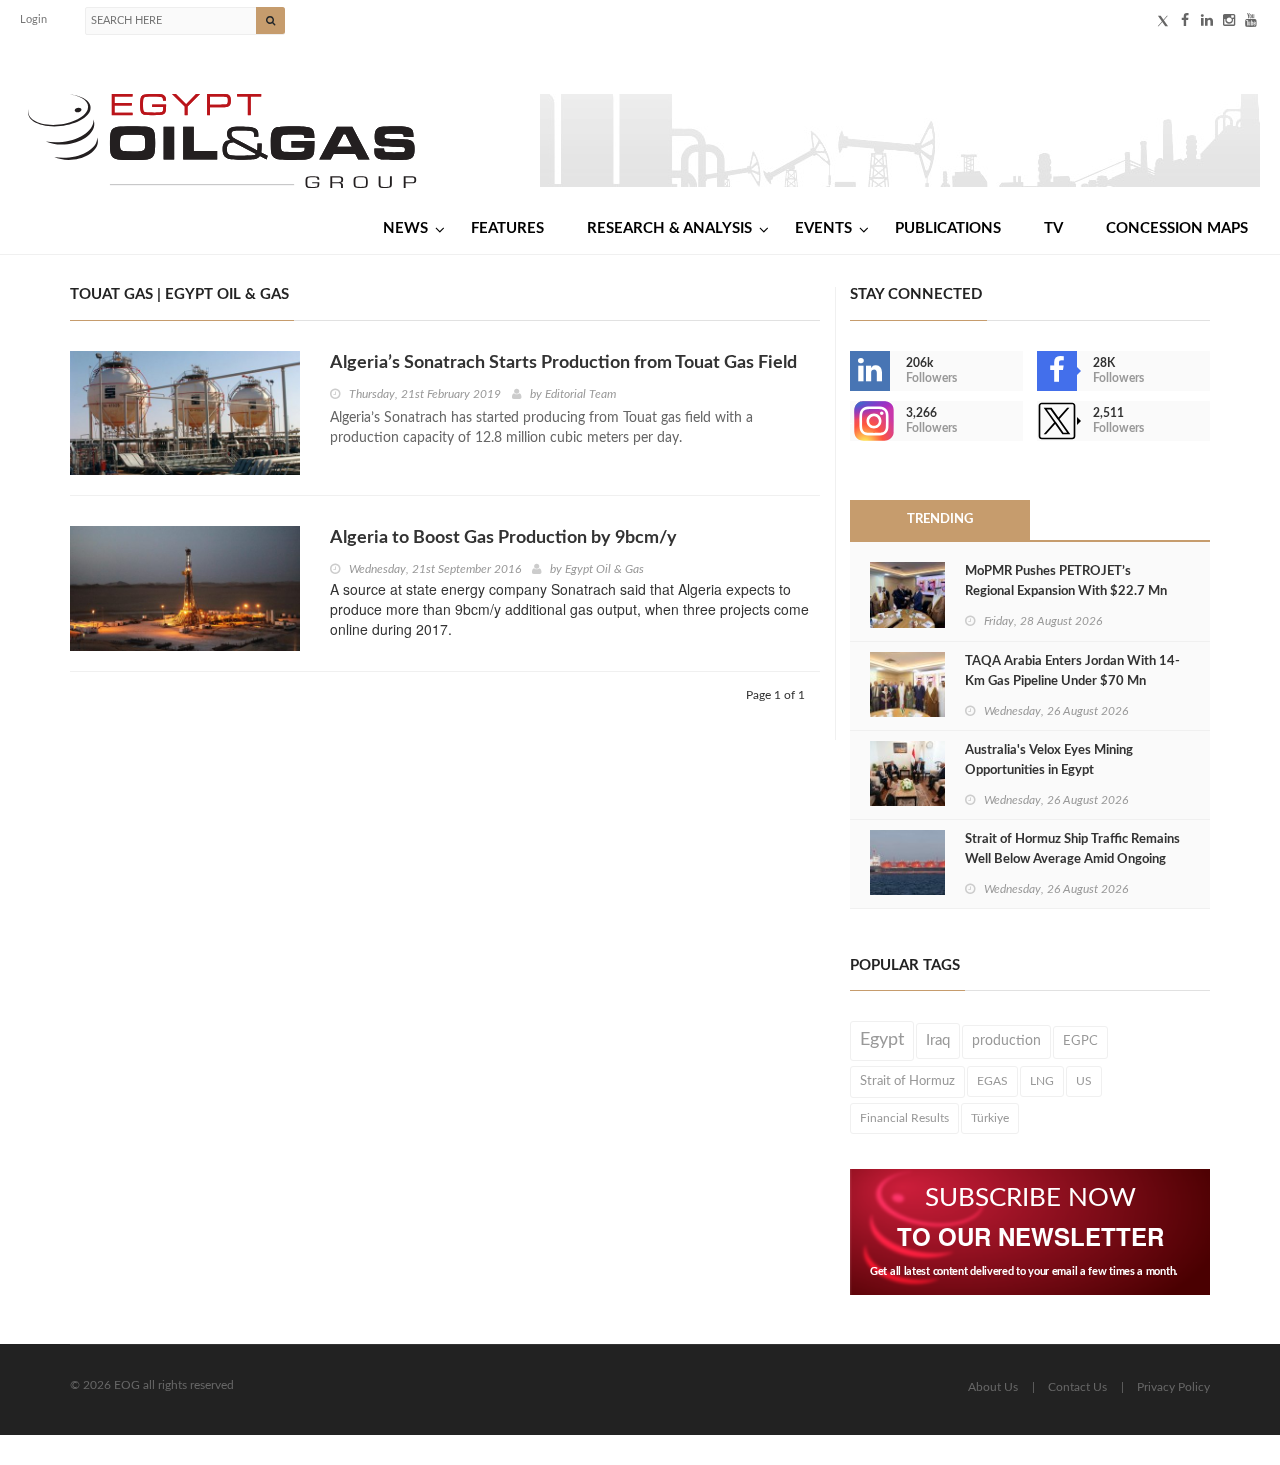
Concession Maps (1177, 228)
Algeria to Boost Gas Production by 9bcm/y (503, 538)
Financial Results (904, 1118)
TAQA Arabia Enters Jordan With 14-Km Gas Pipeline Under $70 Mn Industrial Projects (1072, 681)
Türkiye (990, 1118)
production (1006, 1041)
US (1084, 1081)
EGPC (1080, 1041)
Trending (940, 519)
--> (852, 421)
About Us (993, 1387)
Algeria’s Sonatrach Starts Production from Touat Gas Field (563, 363)
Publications (948, 228)
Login (33, 19)
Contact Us (1077, 1387)
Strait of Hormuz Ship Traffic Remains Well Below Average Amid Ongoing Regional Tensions (1072, 859)
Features (507, 228)
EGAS (992, 1081)
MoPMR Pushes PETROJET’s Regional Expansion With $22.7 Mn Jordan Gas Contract (1066, 591)
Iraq (938, 1040)
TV (1053, 228)
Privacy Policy (1173, 1387)
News (405, 228)
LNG (1042, 1081)
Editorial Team (580, 394)
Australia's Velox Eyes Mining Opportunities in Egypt (1049, 760)
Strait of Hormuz (907, 1081)
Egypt (882, 1040)
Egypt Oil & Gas (604, 569)
